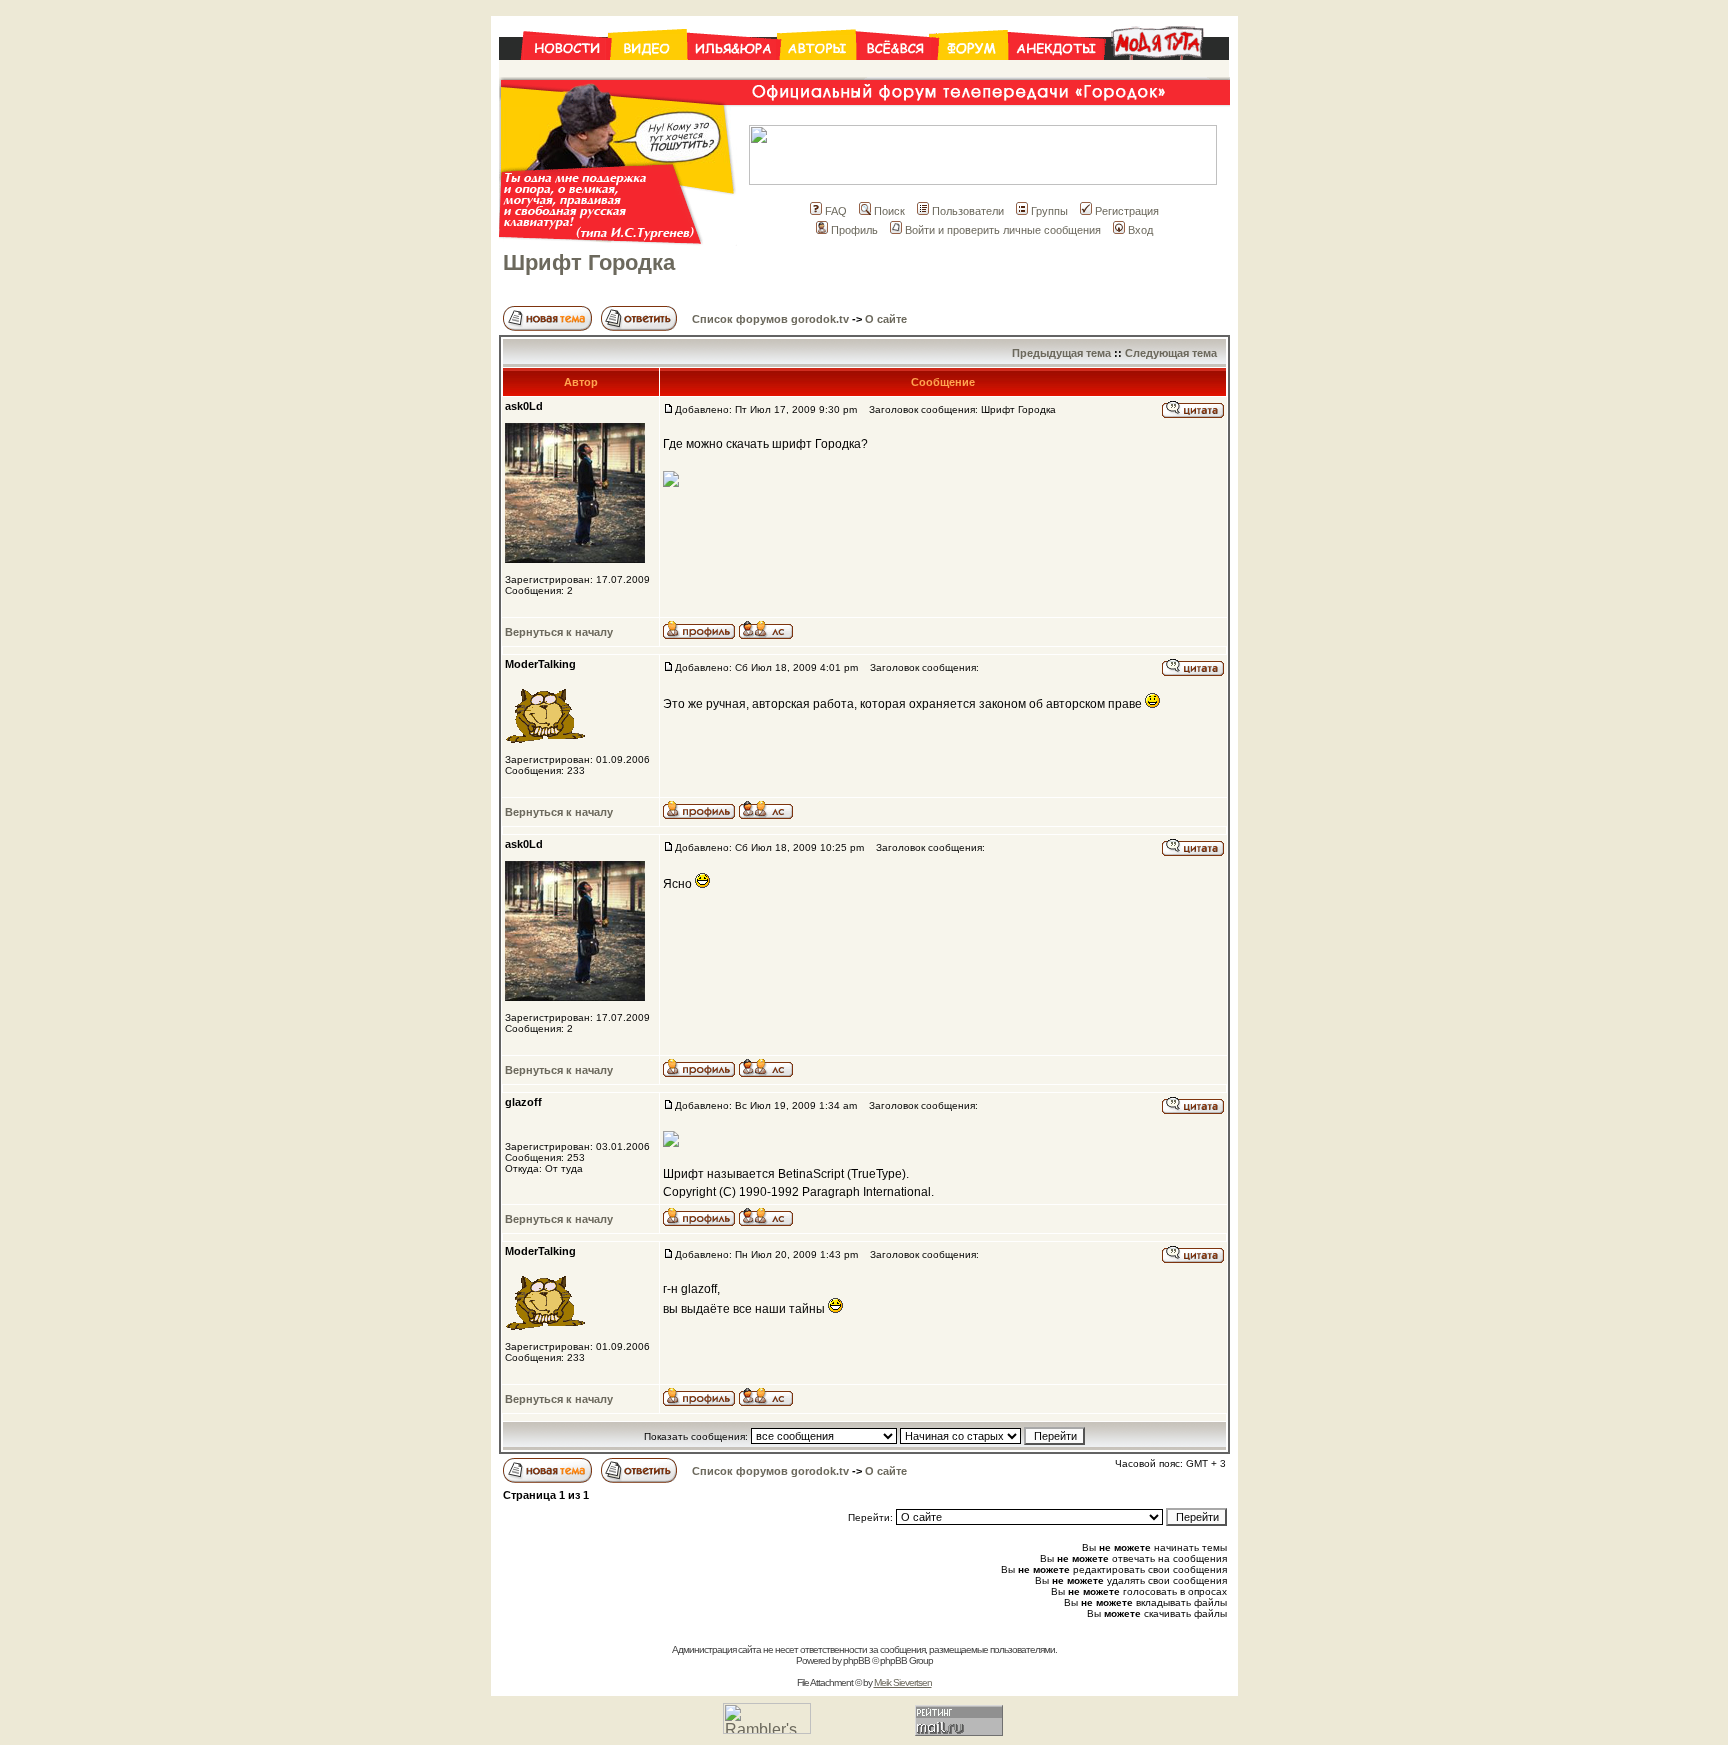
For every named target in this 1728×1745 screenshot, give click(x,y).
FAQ (836, 211)
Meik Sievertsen (903, 1682)
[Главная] (554, 71)
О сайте (886, 319)
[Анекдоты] (1056, 71)
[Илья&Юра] (733, 71)
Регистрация (1127, 211)
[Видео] (648, 71)
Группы (1049, 211)
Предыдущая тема (1061, 353)
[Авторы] (818, 71)
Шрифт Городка (589, 262)
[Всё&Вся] (897, 71)
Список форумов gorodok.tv (770, 319)
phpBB (856, 1660)
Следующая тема (1171, 353)
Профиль (854, 230)
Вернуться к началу (559, 632)
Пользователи (968, 211)
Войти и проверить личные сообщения (1003, 230)
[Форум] (973, 71)
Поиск (889, 211)
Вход (1140, 230)
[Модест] (1166, 71)
